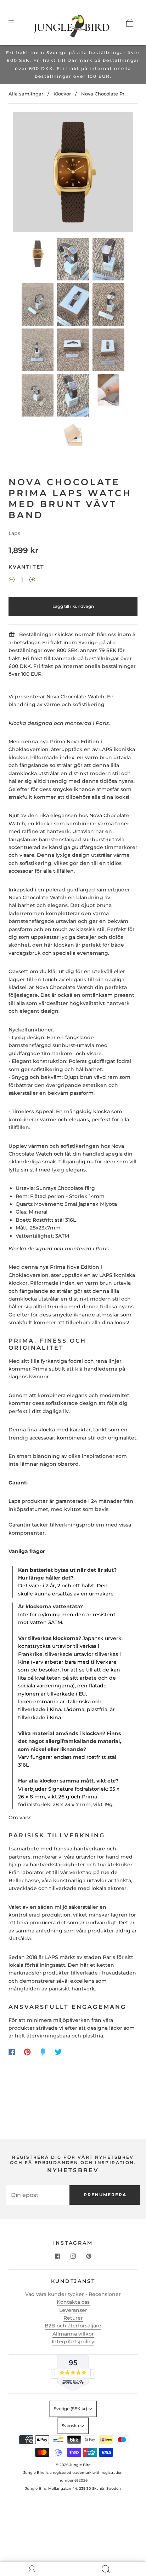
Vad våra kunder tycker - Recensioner (73, 2294)
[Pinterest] (27, 2052)
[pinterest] (89, 2256)
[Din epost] (38, 2195)
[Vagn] (130, 23)
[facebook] (57, 2256)
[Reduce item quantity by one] (12, 581)
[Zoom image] (73, 174)
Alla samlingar (26, 94)
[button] (25, 174)
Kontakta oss (73, 2302)
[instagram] (73, 2256)
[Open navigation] (16, 23)
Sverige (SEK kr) (71, 2409)
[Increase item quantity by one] (32, 581)
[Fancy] (43, 2052)
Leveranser (73, 2310)
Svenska (71, 2426)
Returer (73, 2318)
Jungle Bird (80, 2465)
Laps (14, 533)
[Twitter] (58, 2052)
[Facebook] (12, 2052)
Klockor (62, 94)
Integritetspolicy (73, 2342)
